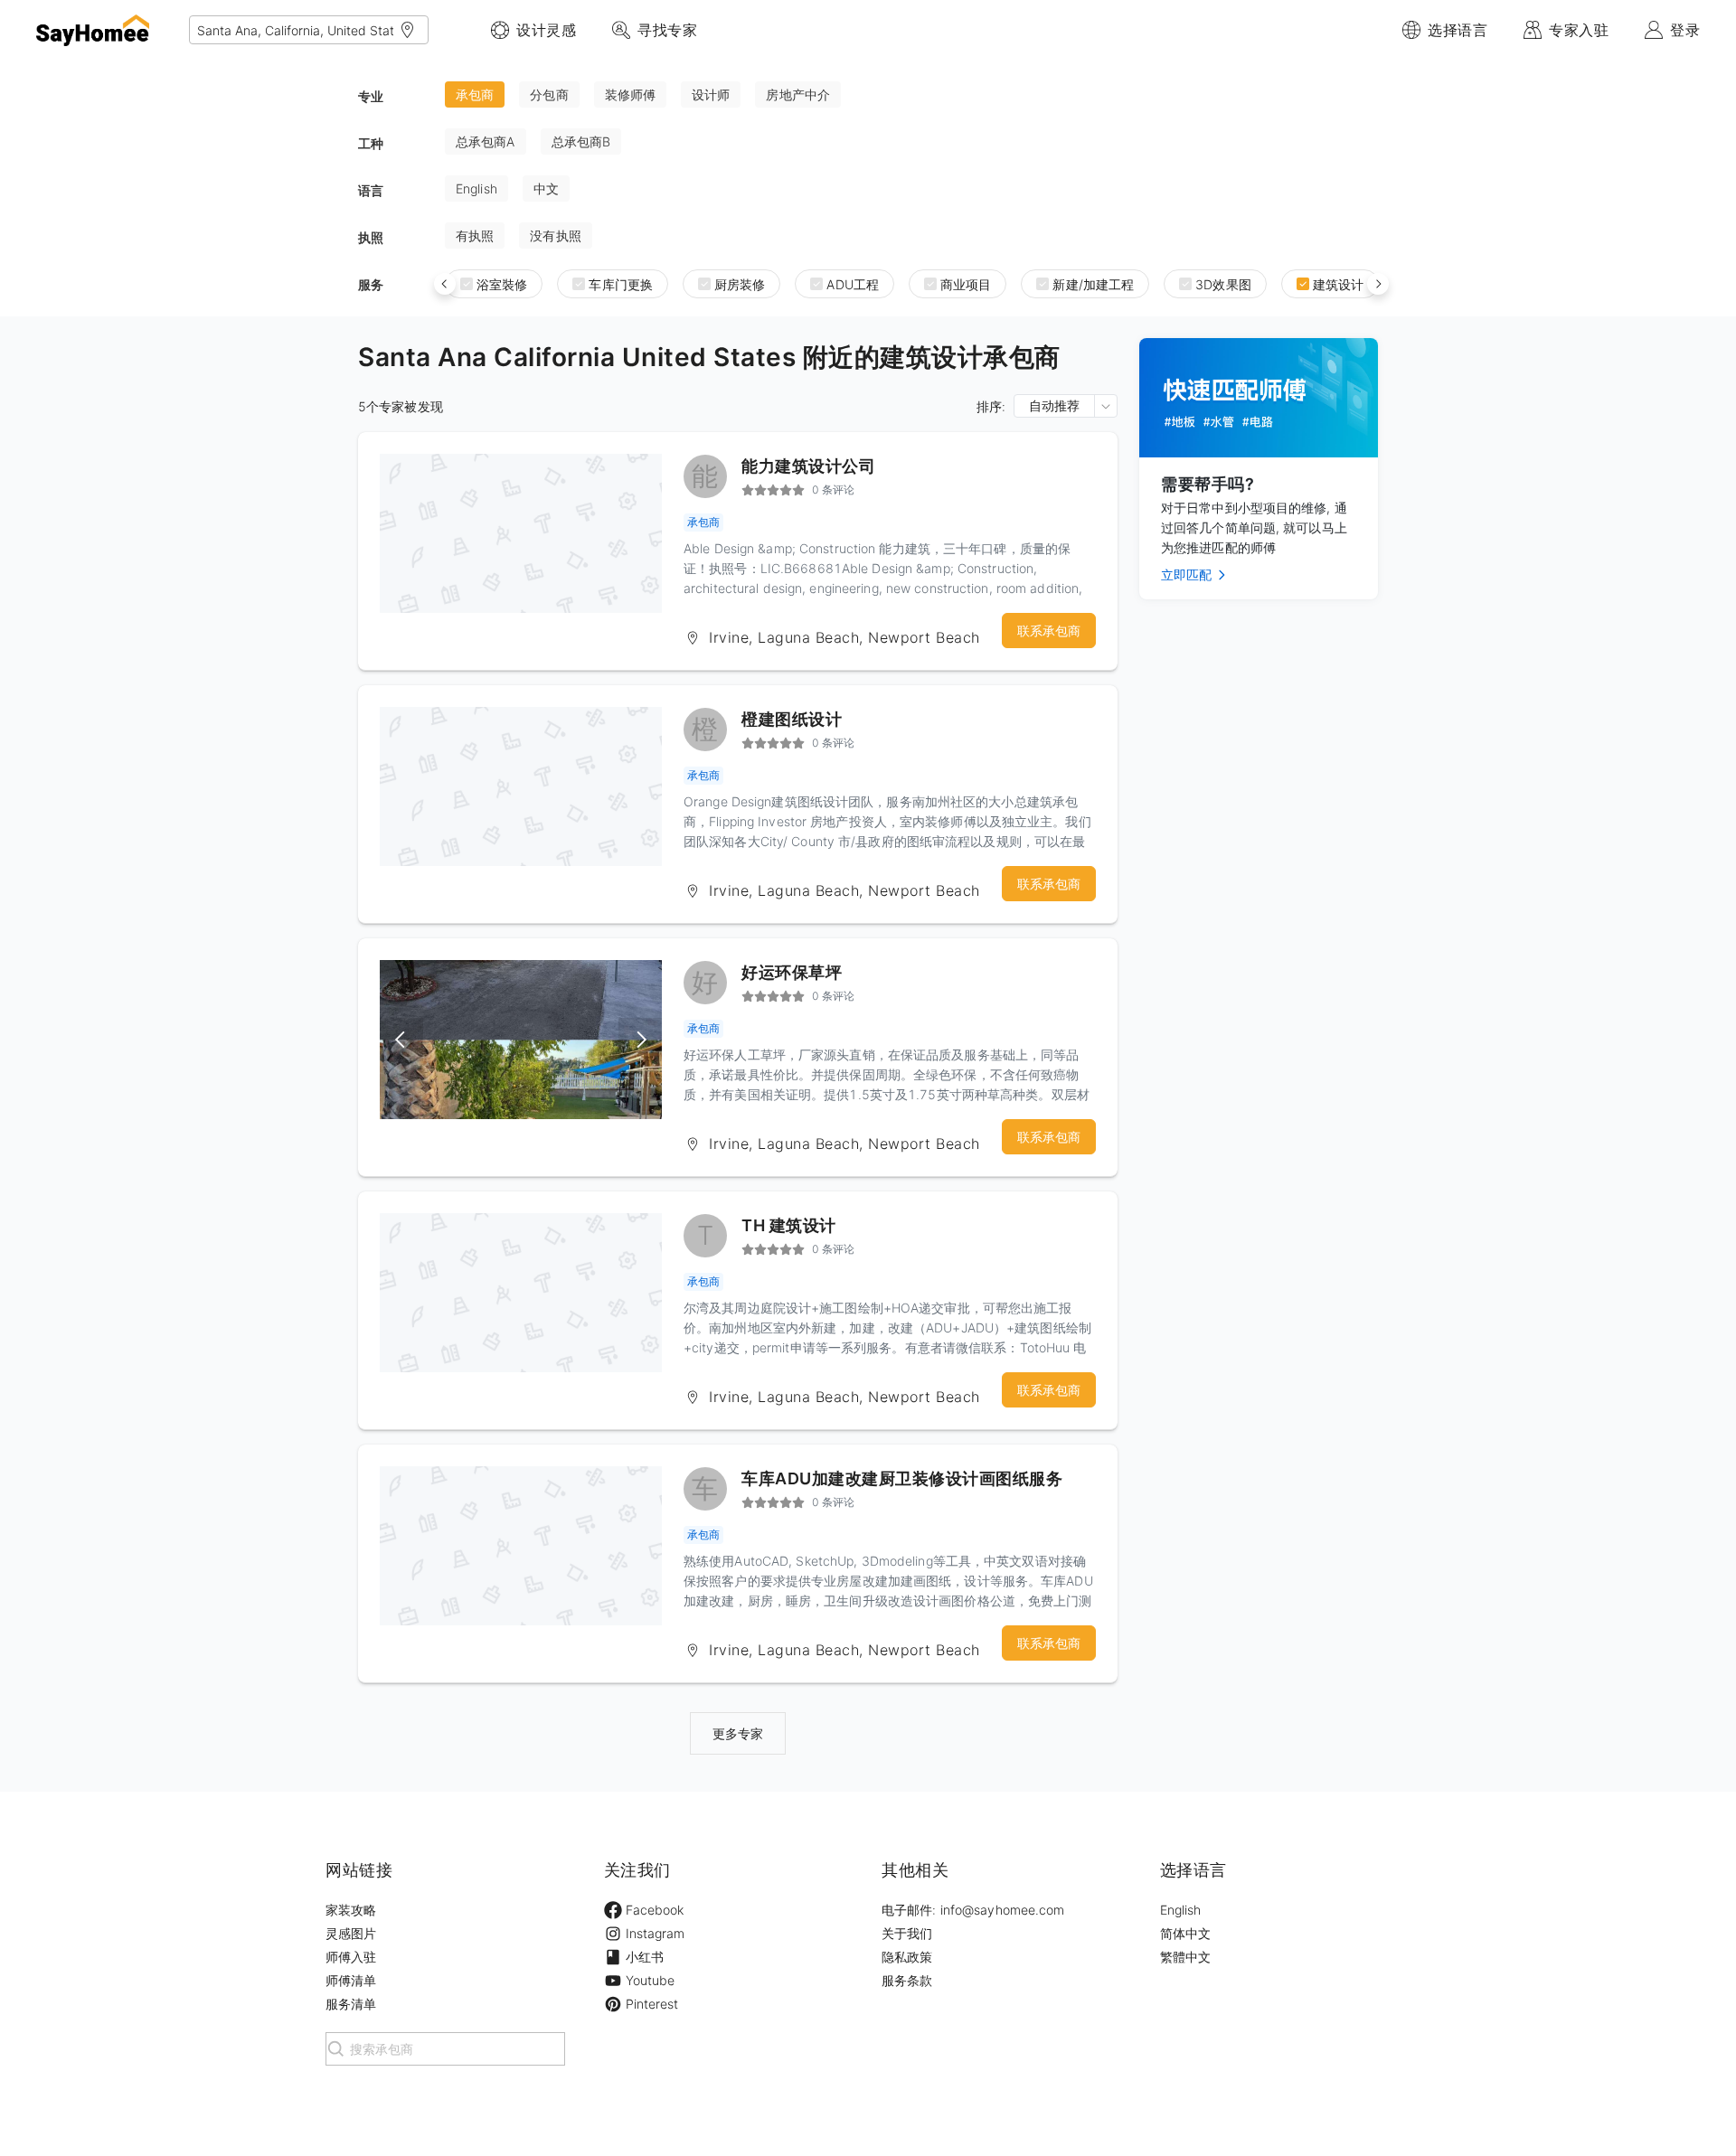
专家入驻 (1579, 30)
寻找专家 (667, 30)
